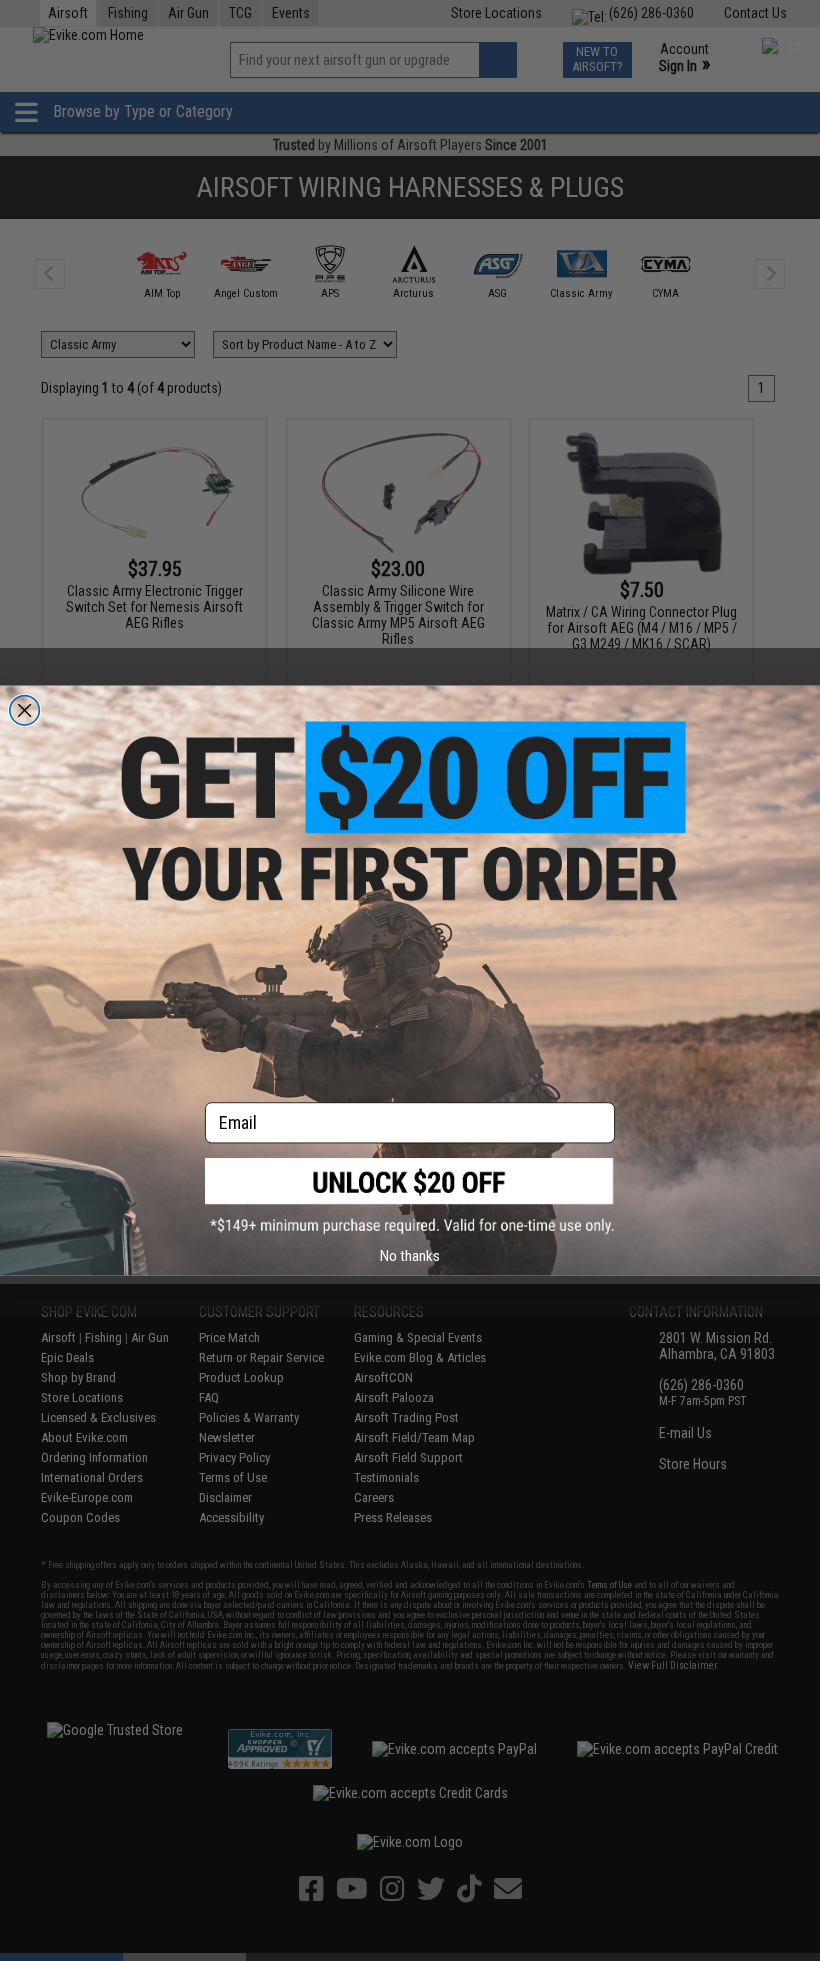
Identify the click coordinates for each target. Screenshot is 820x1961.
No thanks (410, 1255)
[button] (410, 1196)
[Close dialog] (25, 710)
